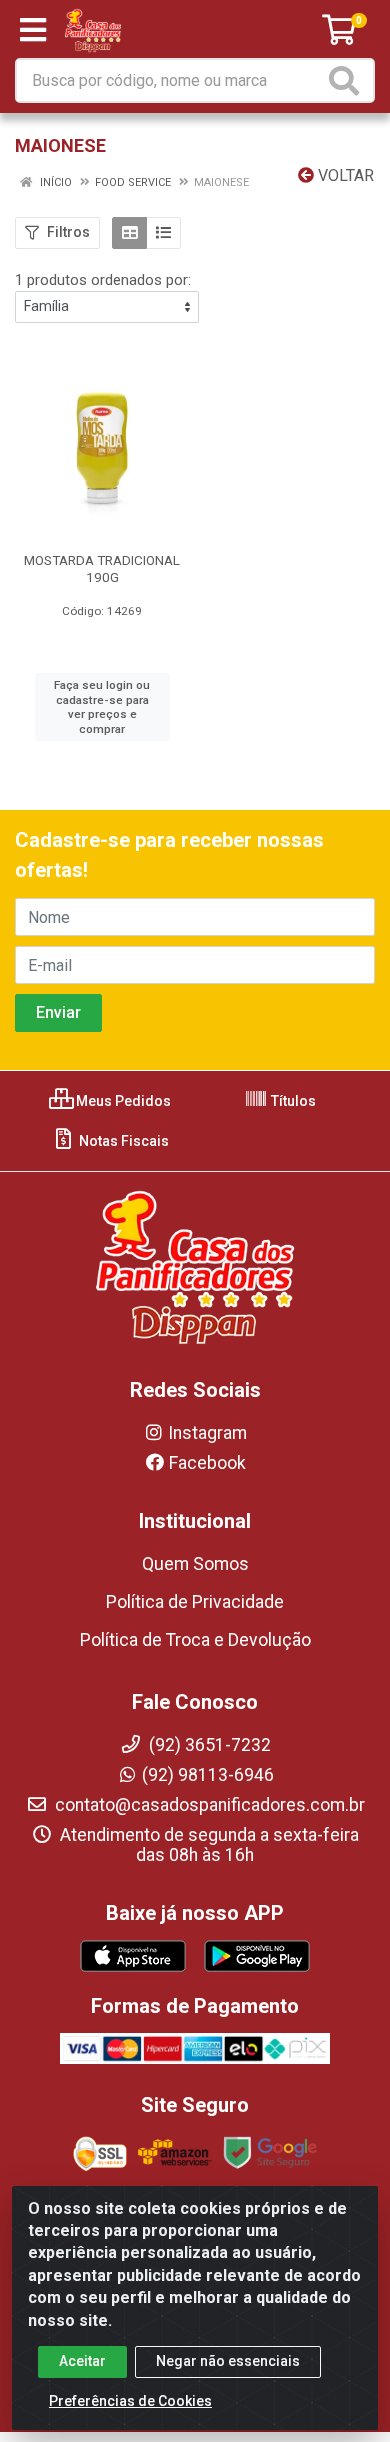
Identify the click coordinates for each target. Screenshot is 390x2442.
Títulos (292, 1101)
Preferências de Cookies (130, 2401)
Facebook (207, 1463)
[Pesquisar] (348, 80)
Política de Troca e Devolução (195, 1640)
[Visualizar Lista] (163, 233)
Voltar (344, 175)
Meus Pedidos (122, 1101)
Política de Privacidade (195, 1602)
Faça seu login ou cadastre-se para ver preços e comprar (102, 707)
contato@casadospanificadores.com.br (208, 1805)
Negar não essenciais (228, 2361)
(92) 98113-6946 (208, 1775)
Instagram (207, 1433)
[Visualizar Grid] (129, 233)
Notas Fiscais (122, 1141)
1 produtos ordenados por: (103, 280)
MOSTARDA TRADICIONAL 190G (102, 568)
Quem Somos (195, 1564)
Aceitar (82, 2361)
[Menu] (33, 30)
